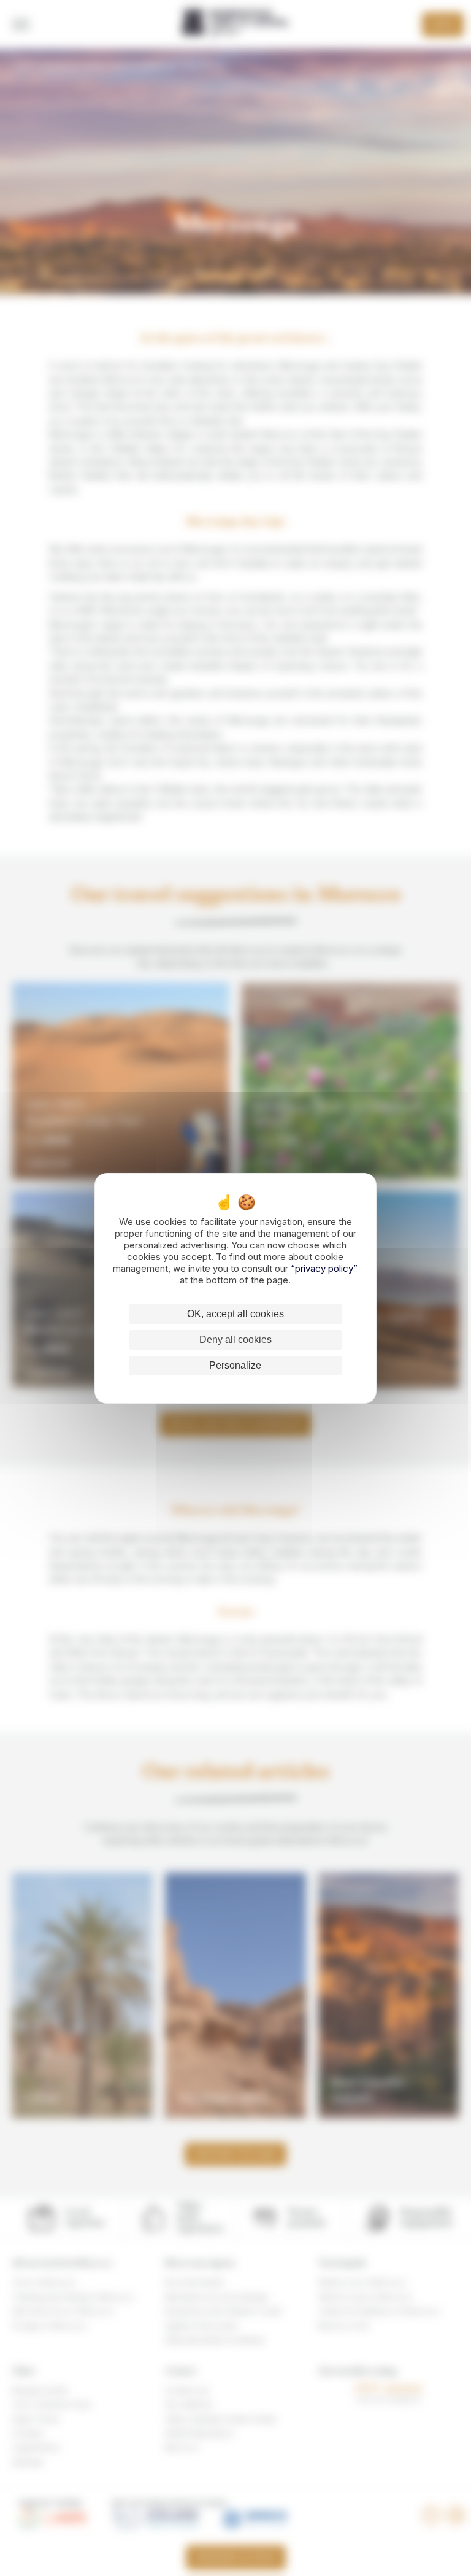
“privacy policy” (324, 1268)
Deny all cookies (235, 1340)
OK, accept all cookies (235, 1314)
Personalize (235, 1365)
